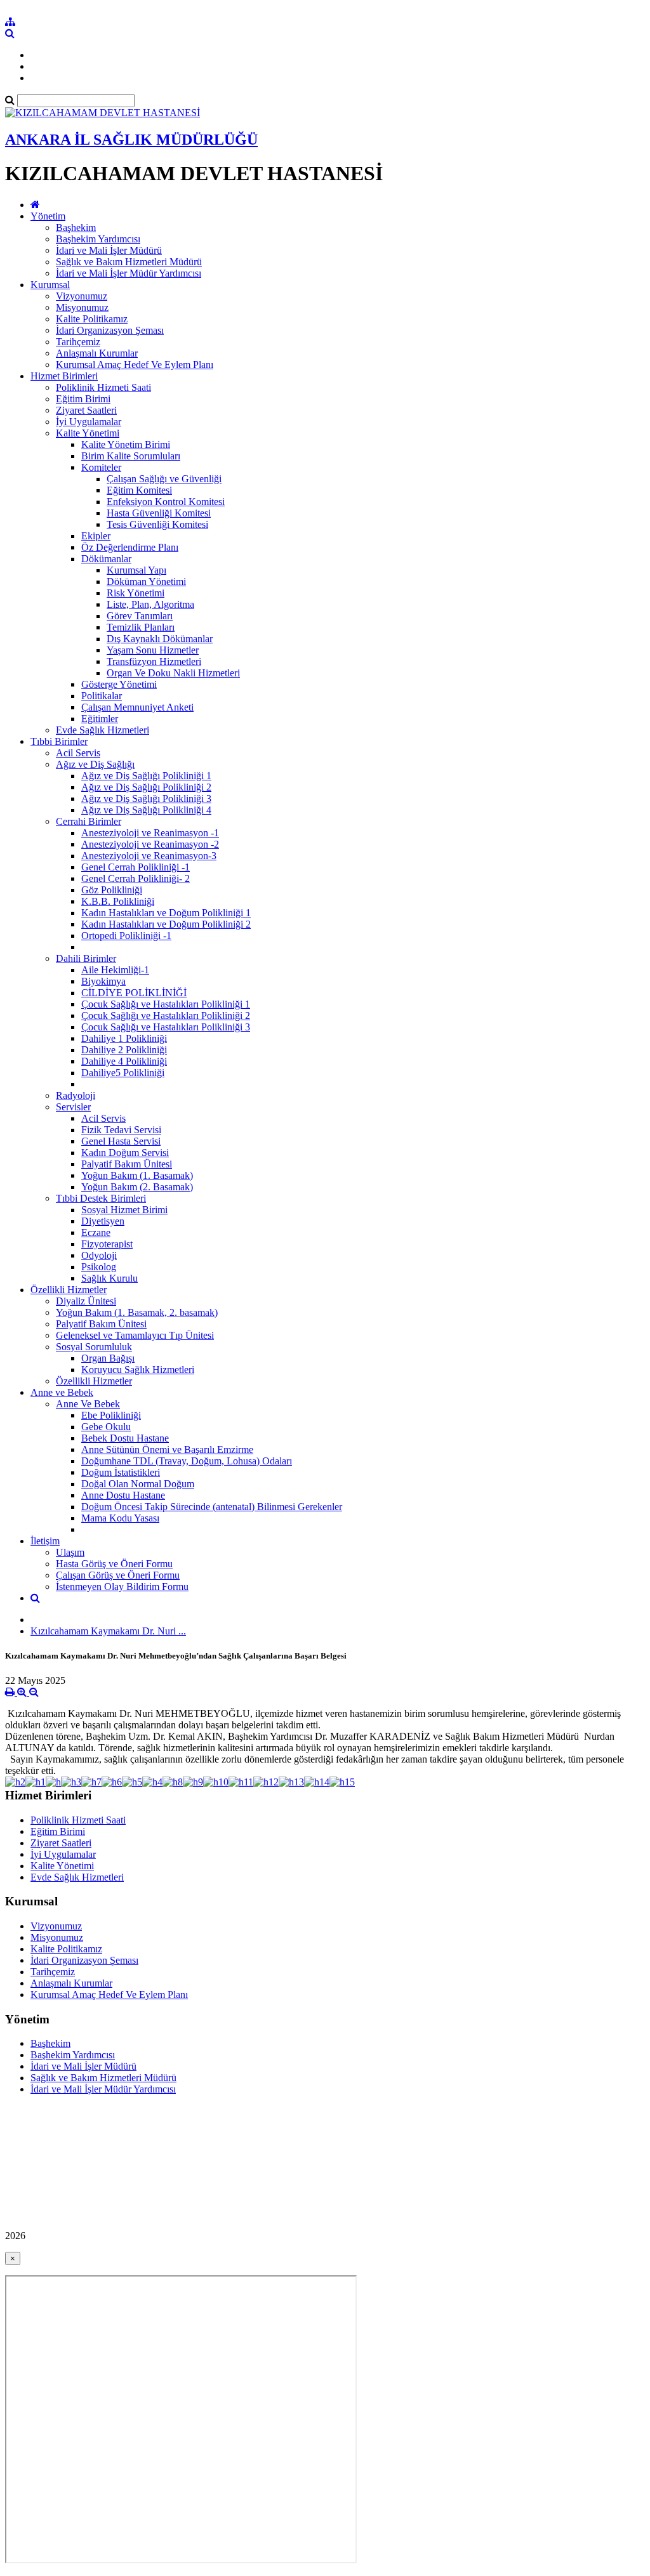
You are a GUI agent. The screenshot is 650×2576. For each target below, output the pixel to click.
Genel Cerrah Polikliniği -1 (136, 867)
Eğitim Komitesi (139, 490)
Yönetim (48, 216)
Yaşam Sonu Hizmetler (153, 650)
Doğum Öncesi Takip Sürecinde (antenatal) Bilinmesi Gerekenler (212, 1507)
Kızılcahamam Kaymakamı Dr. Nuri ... (108, 1631)
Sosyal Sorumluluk (94, 1347)
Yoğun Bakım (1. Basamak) (137, 1175)
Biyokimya (103, 981)
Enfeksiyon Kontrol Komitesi (166, 502)
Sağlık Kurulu (109, 1278)
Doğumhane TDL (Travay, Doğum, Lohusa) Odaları (187, 1461)
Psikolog (99, 1267)
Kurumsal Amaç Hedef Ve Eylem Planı (135, 365)
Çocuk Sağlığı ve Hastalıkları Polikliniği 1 (166, 1004)
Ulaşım (70, 1552)
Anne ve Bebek (62, 1392)
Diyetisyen (103, 1221)
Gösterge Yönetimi (119, 684)
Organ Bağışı (108, 1358)
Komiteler (101, 467)
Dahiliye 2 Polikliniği (124, 1050)
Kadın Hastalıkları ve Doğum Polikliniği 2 (166, 924)
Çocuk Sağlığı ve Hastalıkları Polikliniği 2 (166, 1015)
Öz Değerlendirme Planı (130, 547)
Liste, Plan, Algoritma (150, 604)
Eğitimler (100, 719)
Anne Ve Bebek (88, 1404)
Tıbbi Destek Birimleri (101, 1198)
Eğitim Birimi (83, 399)
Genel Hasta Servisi (121, 1141)
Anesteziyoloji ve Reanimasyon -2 (150, 844)
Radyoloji (76, 1095)
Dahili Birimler (86, 958)
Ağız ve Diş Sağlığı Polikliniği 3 (146, 798)
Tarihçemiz (78, 342)
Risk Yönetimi (136, 593)
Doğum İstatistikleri (121, 1472)
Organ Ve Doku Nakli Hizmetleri (173, 673)
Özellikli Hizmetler (69, 1290)
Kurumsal (50, 285)
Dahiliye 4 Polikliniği (124, 1061)
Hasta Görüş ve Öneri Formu (114, 1564)
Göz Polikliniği (112, 890)
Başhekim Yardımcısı (98, 239)
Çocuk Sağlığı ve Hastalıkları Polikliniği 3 (166, 1027)
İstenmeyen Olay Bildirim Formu (122, 1587)
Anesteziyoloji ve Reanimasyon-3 (149, 856)
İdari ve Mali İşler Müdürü (109, 250)
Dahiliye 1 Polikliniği (124, 1038)
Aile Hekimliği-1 (115, 970)
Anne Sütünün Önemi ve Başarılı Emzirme (167, 1449)
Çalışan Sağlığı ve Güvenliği (164, 479)
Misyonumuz (82, 307)
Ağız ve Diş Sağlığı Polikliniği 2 (146, 787)
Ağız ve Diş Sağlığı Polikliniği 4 (146, 810)
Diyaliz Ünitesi (86, 1301)
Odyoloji (99, 1255)
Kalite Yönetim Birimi (126, 444)
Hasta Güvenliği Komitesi (159, 513)
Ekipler (96, 536)
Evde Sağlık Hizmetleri (103, 730)
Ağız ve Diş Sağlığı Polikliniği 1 (146, 776)
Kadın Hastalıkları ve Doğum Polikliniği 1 (166, 913)
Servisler (73, 1107)
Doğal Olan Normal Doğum (138, 1484)
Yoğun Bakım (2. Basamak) (137, 1187)
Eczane (96, 1232)
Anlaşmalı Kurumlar (97, 353)
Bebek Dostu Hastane (125, 1438)
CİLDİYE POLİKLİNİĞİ (134, 993)
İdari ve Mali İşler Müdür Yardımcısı (129, 273)
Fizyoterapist (107, 1244)
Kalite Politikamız (92, 319)
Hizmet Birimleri (64, 376)
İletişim (45, 1541)
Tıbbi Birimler (59, 741)
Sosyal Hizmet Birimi (124, 1210)
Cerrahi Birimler (89, 821)
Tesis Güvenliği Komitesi (157, 524)
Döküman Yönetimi (146, 582)
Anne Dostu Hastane (123, 1495)
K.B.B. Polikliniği (118, 901)
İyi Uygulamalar (89, 422)
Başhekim (76, 227)
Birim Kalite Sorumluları (131, 456)
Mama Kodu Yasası (120, 1518)
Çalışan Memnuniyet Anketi (137, 707)
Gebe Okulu (106, 1427)
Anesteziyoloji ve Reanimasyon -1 (150, 833)
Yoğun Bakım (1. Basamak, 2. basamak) (137, 1312)
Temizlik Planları (141, 627)
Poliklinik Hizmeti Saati (103, 387)
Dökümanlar (106, 559)
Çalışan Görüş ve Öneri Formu (118, 1575)
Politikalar (102, 696)
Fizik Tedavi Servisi (121, 1130)
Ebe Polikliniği (111, 1415)
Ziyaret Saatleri (86, 410)
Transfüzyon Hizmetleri (154, 661)
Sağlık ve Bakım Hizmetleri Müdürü (129, 262)
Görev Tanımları (140, 616)
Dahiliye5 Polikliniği (123, 1073)
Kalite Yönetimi (88, 433)
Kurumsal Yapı (136, 570)
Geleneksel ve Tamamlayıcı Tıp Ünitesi (135, 1335)
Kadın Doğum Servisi (125, 1153)
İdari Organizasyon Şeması (110, 330)
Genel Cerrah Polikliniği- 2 (136, 878)
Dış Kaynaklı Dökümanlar (160, 639)
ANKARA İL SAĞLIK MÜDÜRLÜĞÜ (131, 140)
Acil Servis (78, 753)
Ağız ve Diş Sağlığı (95, 764)
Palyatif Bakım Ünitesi (127, 1164)
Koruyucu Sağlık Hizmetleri (138, 1370)
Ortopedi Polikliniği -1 (126, 936)
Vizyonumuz (82, 296)
